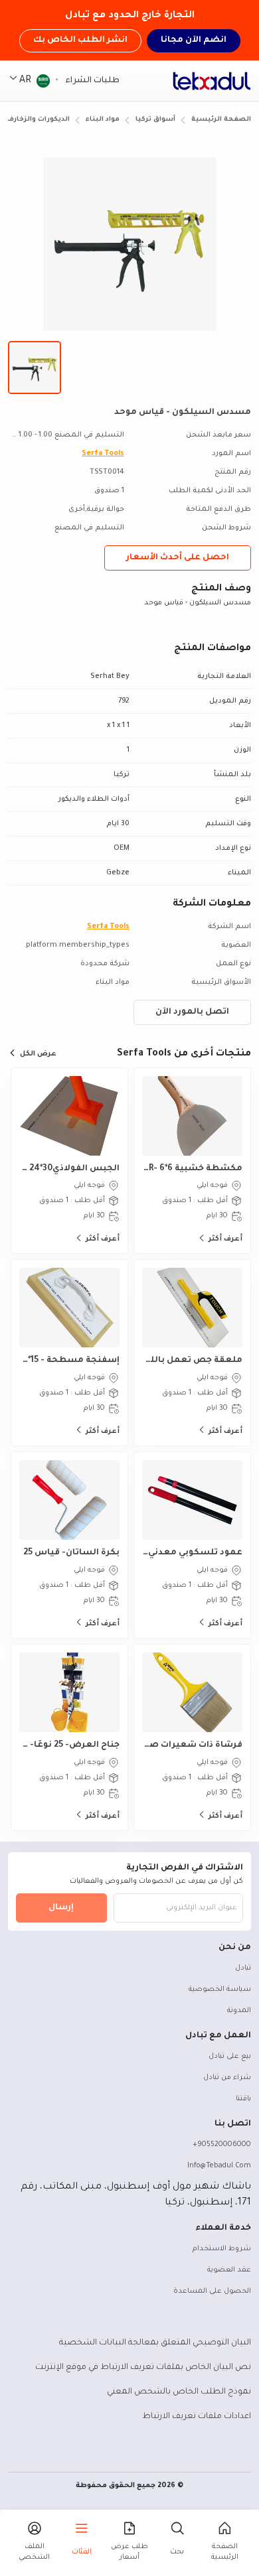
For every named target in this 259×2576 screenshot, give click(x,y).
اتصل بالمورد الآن (192, 1012)
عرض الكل (38, 1054)
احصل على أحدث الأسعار (178, 558)
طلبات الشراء (91, 81)
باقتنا (243, 2099)
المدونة (239, 2011)
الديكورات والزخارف (38, 120)
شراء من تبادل (227, 2078)
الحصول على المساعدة (212, 2291)
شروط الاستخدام (222, 2249)
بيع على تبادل (230, 2057)
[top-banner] (212, 81)
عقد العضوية (229, 2270)
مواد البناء (103, 120)
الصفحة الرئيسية (221, 120)
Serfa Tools (103, 454)
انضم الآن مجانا (194, 40)
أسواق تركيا (155, 120)
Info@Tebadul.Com (219, 2166)
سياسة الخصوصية (220, 1990)
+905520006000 (222, 2145)
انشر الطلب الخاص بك (80, 40)
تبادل (243, 1968)
